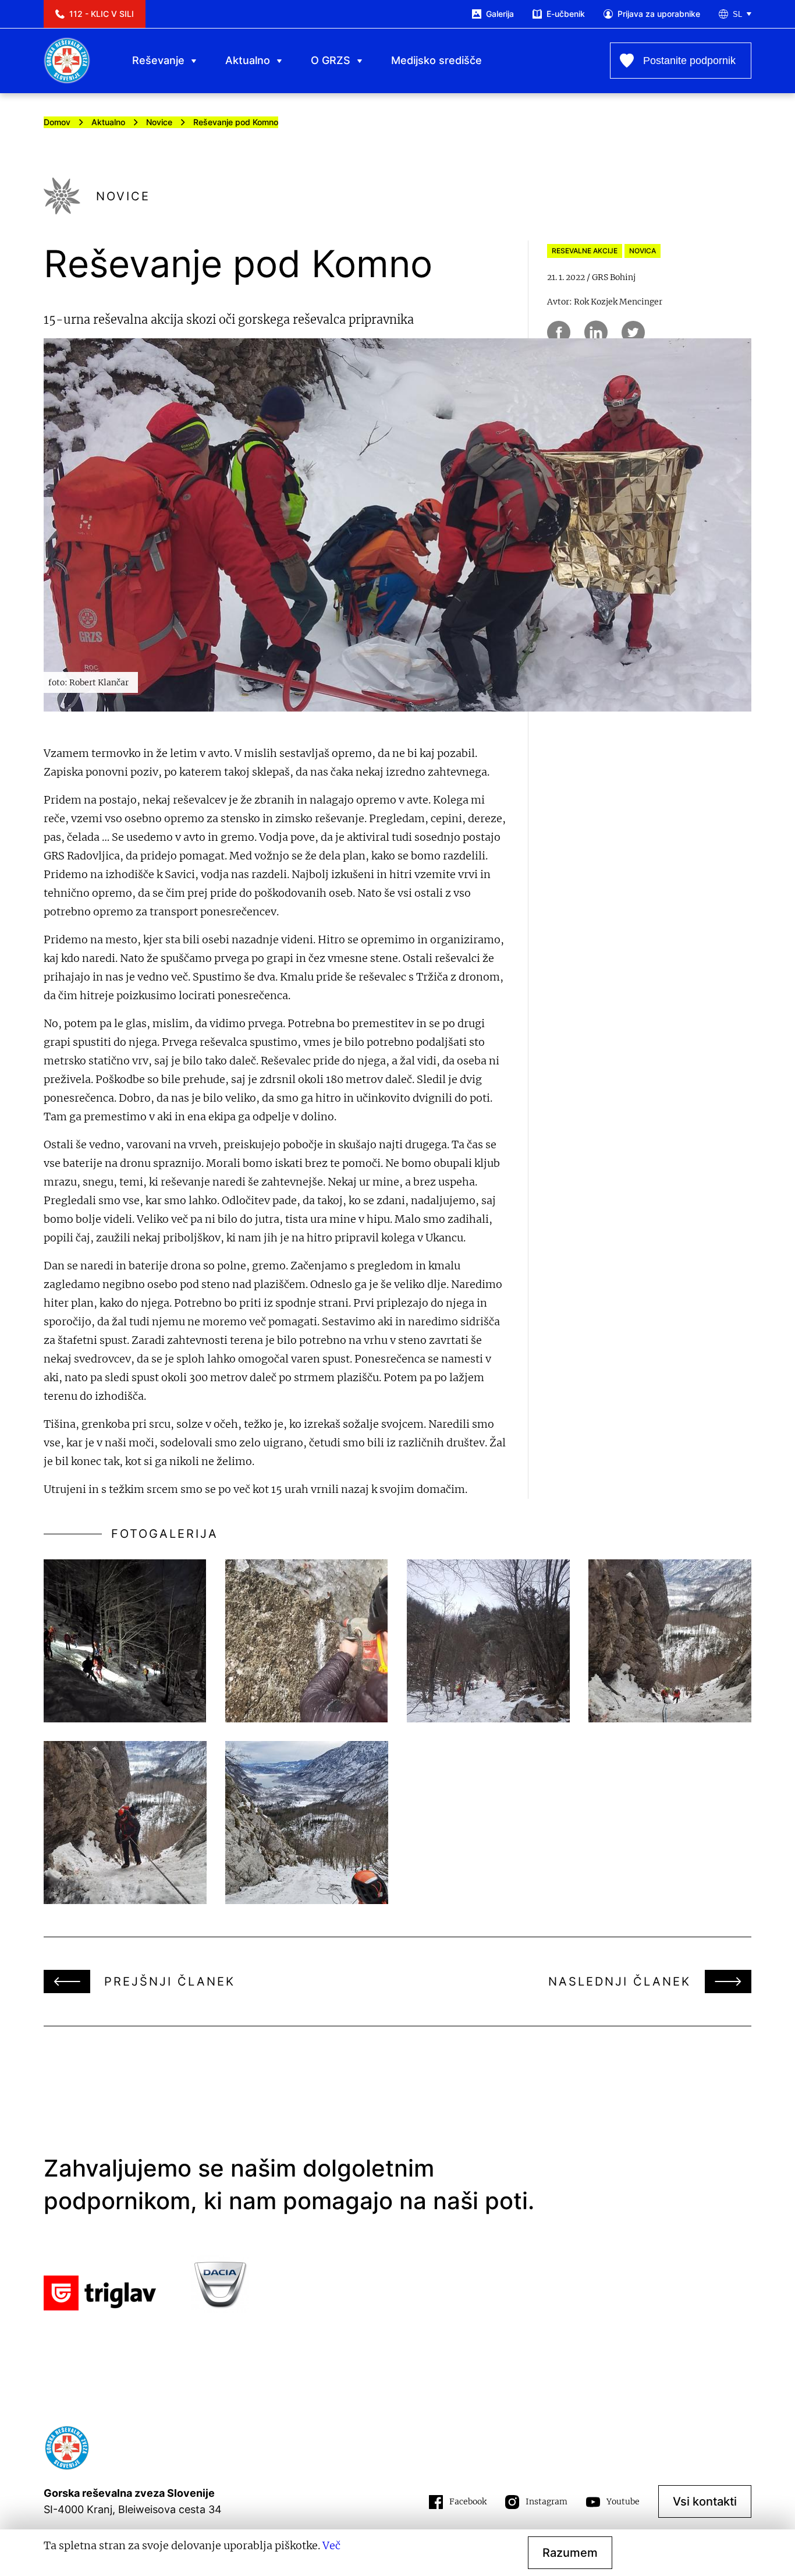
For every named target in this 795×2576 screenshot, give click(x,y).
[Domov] (67, 61)
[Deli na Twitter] (633, 332)
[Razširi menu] (194, 61)
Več (331, 2545)
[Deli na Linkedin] (596, 332)
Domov (57, 122)
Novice (159, 122)
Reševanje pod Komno (236, 122)
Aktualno (108, 122)
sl (737, 14)
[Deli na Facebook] (559, 332)
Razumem (570, 2553)
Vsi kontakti (705, 2501)
